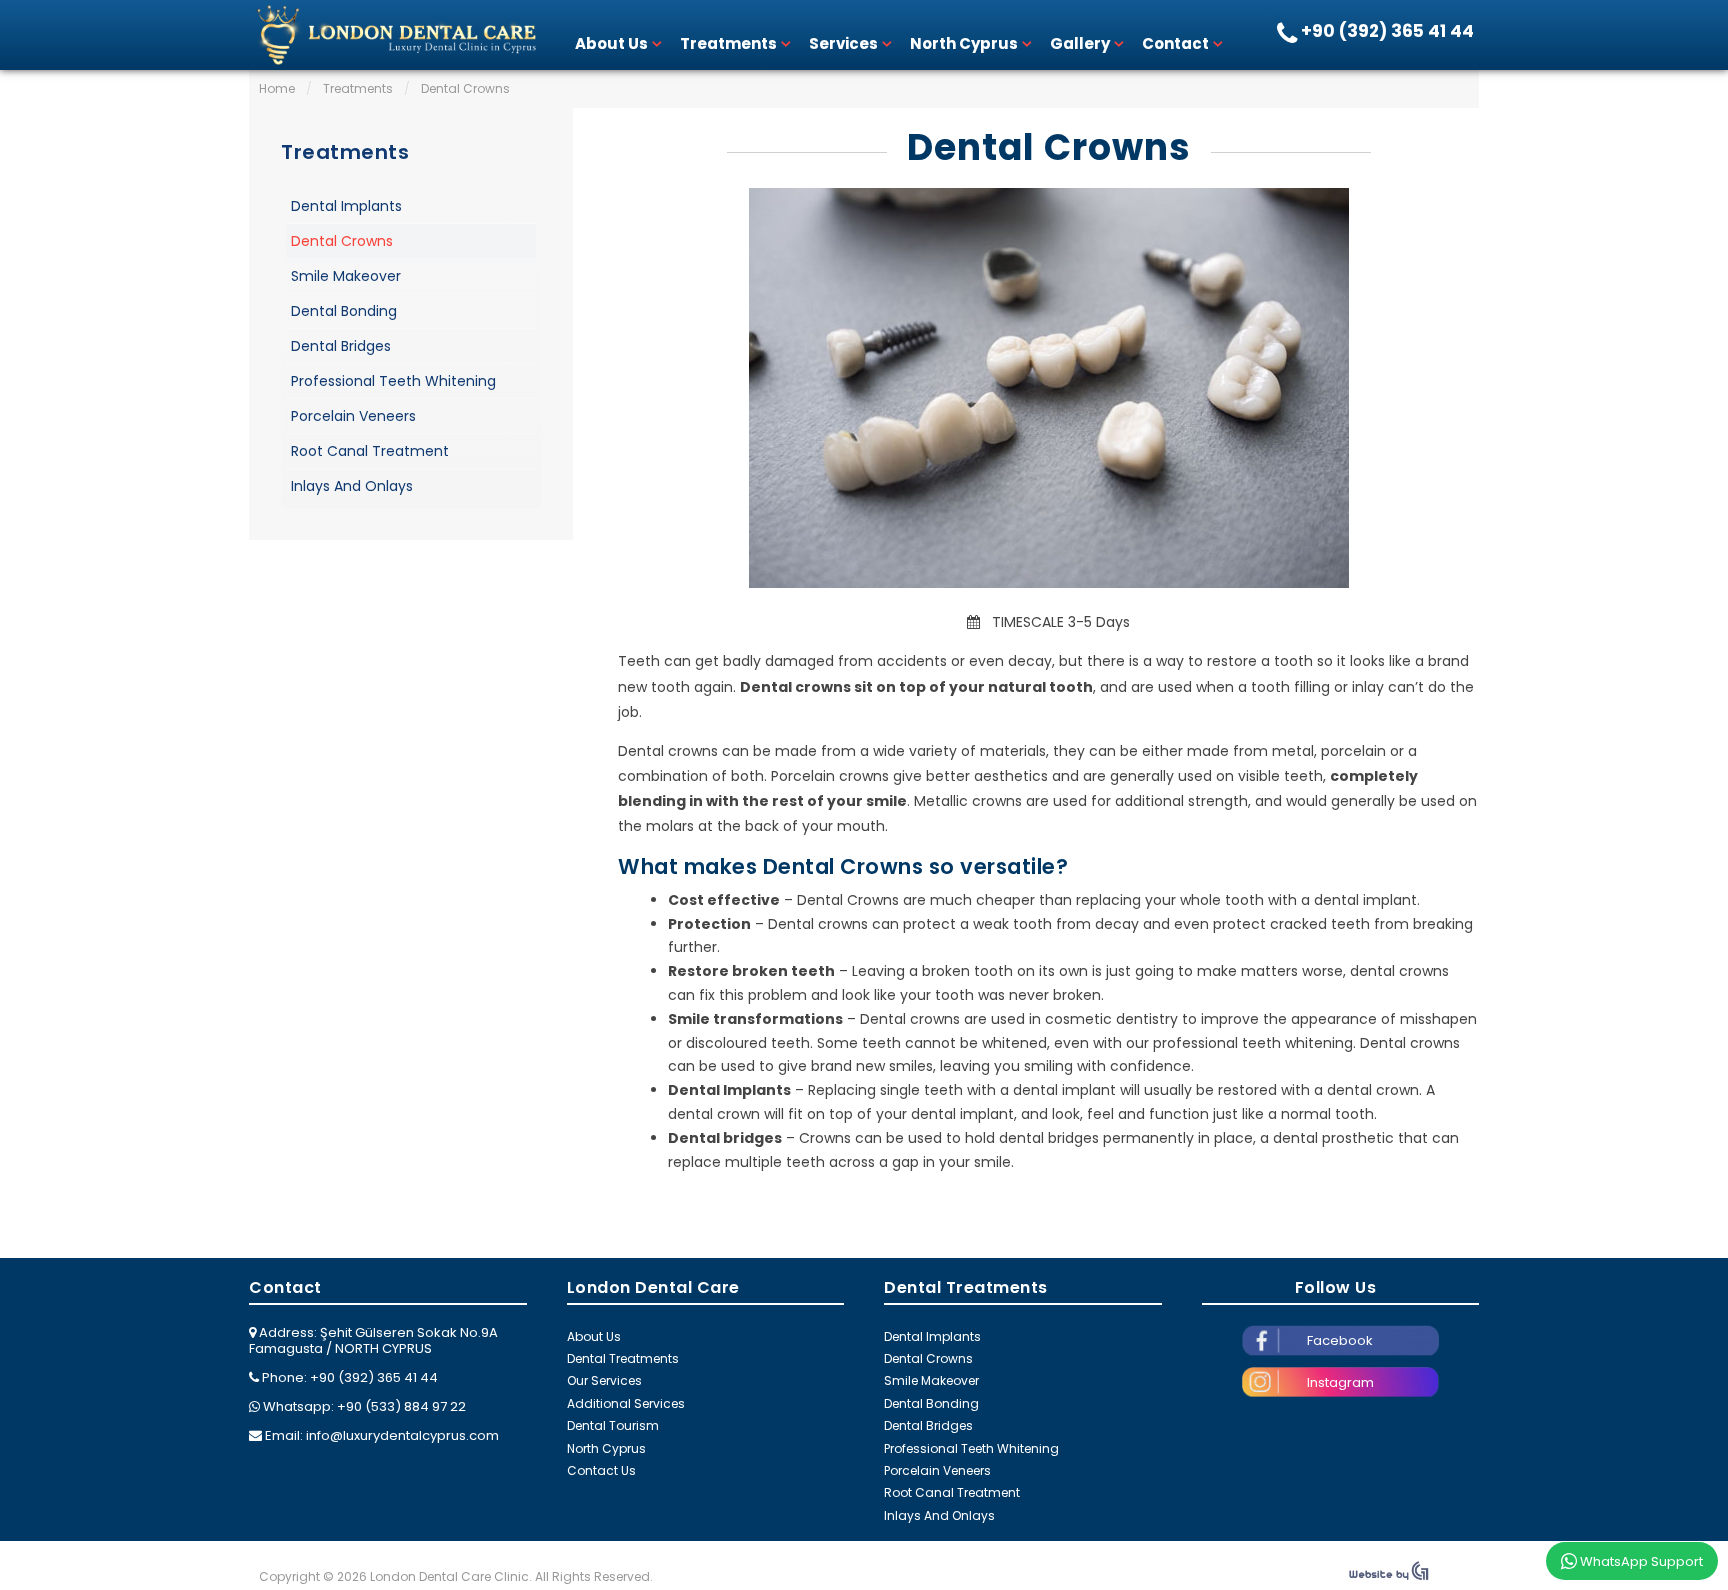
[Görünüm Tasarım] (1389, 1576)
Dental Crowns (1049, 148)
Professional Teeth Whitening (393, 381)
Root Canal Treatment (370, 451)
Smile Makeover (346, 276)
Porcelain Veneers (353, 416)
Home (277, 88)
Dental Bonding (344, 311)
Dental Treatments (623, 1358)
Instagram (1340, 1382)
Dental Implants (346, 206)
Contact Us (601, 1470)
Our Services (604, 1380)
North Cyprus (964, 43)
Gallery (1080, 43)
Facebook (1340, 1340)
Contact (1175, 43)
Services (843, 43)
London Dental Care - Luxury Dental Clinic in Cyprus (394, 35)
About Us (611, 43)
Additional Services (626, 1403)
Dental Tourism (613, 1425)
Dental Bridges (341, 346)
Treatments (728, 43)
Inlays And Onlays (352, 486)
